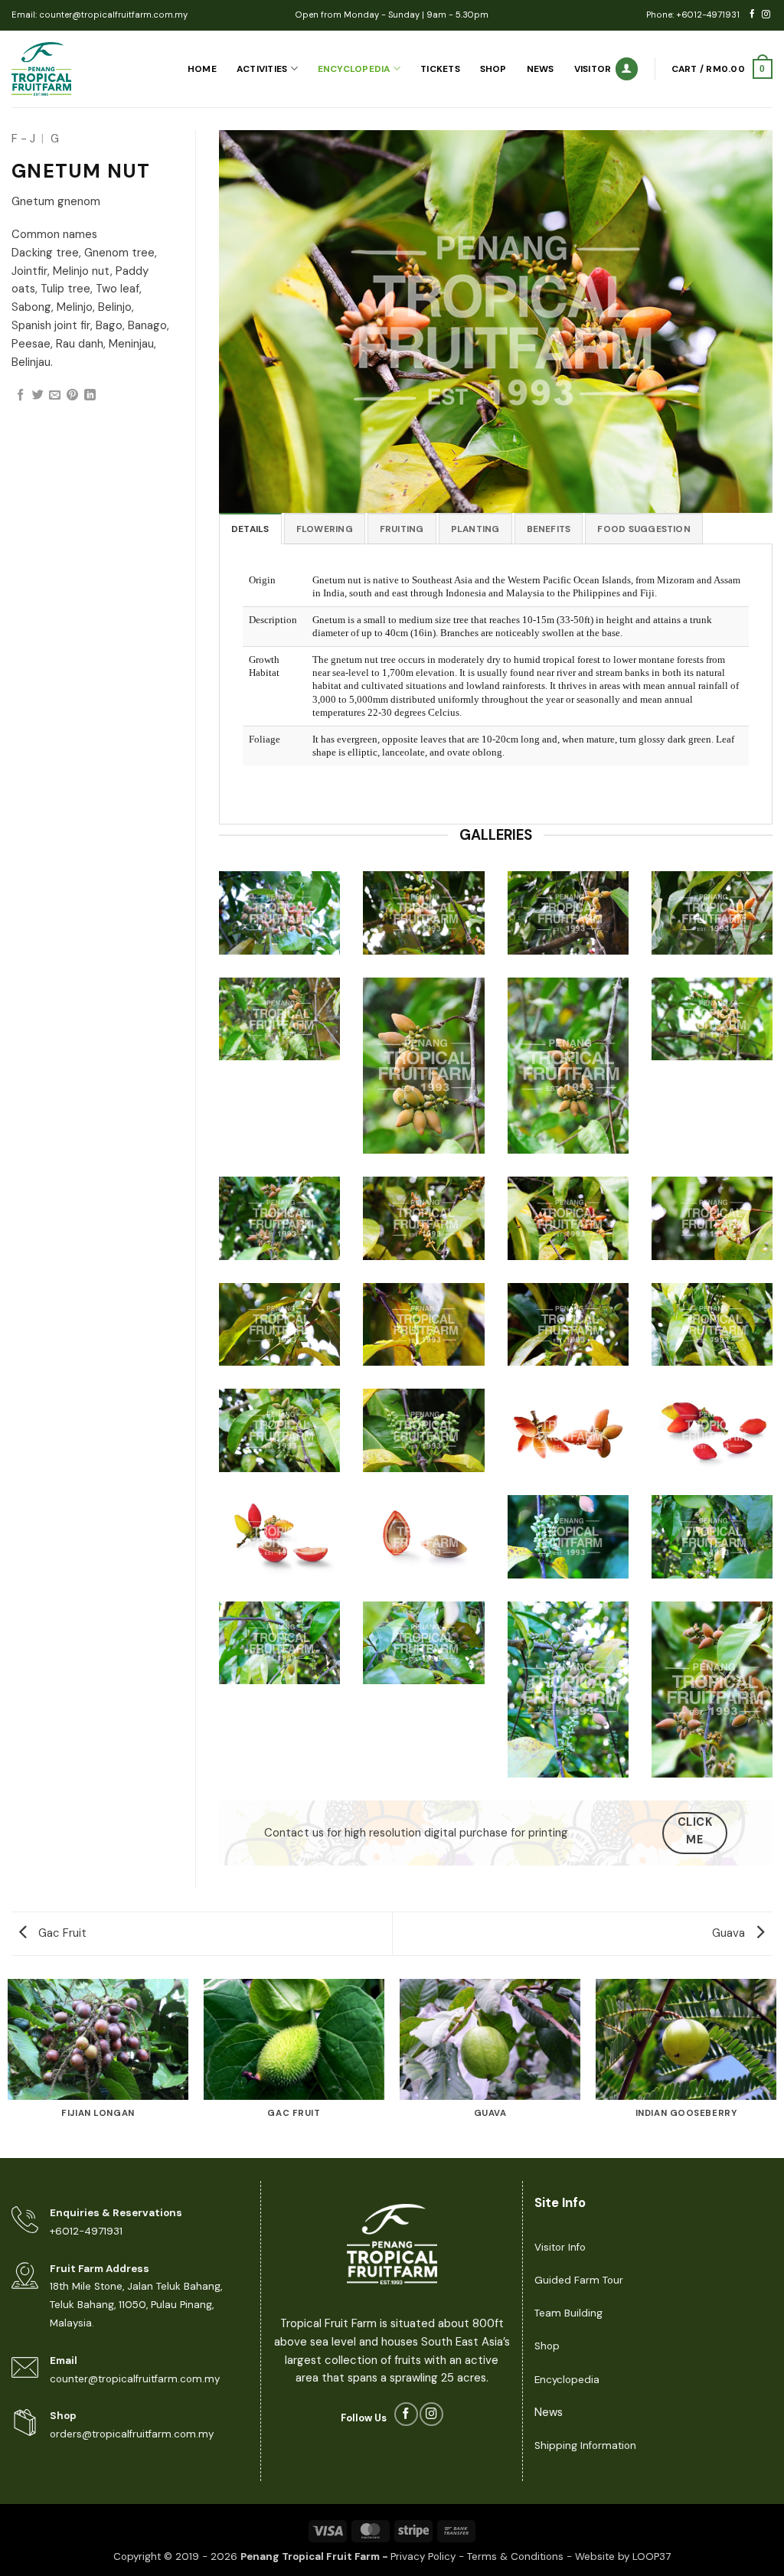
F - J (23, 139)
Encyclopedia (354, 69)
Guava (730, 1933)
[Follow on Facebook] (752, 15)
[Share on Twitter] (38, 395)
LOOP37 (652, 2556)
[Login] (627, 69)
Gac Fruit (61, 1933)
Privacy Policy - (429, 2556)
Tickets (440, 69)
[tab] (250, 529)
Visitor (593, 69)
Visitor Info (560, 2247)
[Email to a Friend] (55, 395)
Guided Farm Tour (579, 2280)
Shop (493, 69)
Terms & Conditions (515, 2556)
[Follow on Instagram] (766, 15)
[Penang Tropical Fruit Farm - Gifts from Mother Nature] (78, 69)
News (541, 69)
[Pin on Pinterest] (72, 395)
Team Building (568, 2313)
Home (202, 69)
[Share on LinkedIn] (90, 395)
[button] (722, 69)
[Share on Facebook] (20, 395)
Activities (262, 69)
